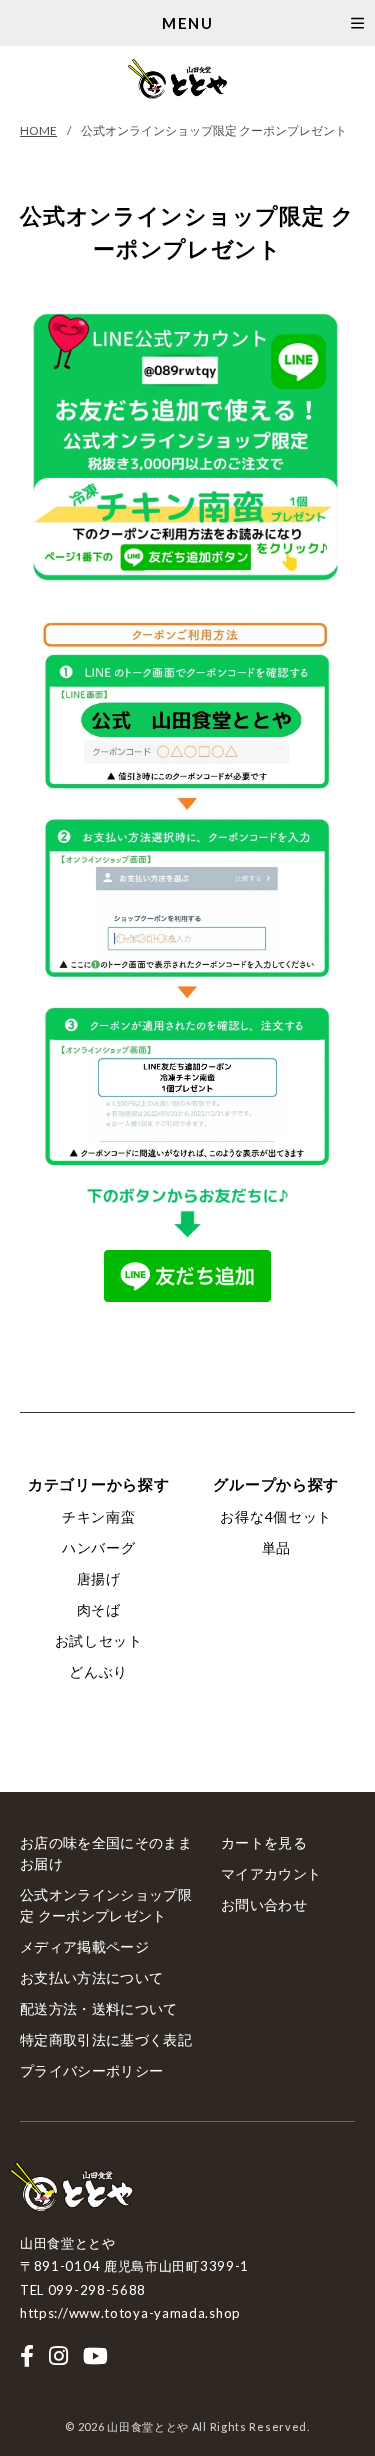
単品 (276, 1547)
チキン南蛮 (99, 1516)
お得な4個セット (276, 1516)
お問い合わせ (264, 1904)
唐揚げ (99, 1578)
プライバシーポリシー (92, 2070)
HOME (38, 130)
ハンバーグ (99, 1547)
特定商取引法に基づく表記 (106, 2039)
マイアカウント (271, 1873)
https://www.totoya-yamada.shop (130, 2313)
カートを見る (264, 1842)
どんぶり (98, 1671)
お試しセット (99, 1640)
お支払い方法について (92, 1977)
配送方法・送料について (99, 2008)
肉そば (99, 1609)
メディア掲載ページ (84, 1946)
